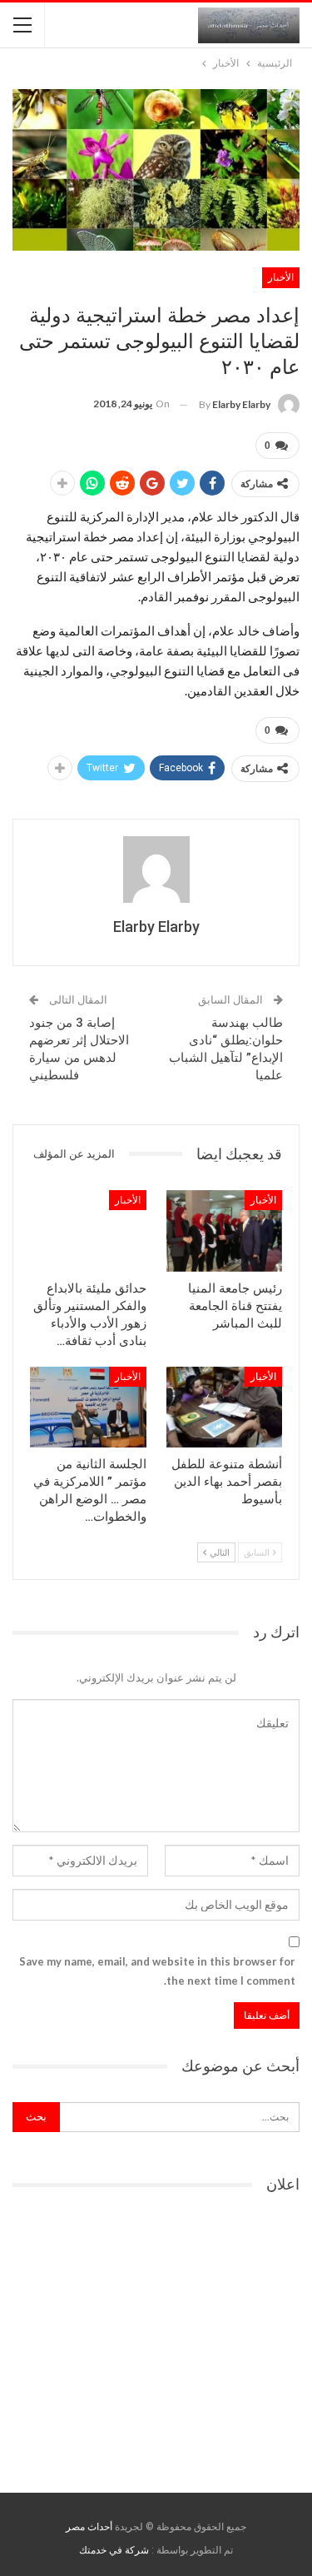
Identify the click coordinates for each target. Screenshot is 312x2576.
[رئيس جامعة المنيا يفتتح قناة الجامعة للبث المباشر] (225, 1231)
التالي (219, 1552)
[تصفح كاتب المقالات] (156, 869)
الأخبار (281, 277)
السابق (258, 1552)
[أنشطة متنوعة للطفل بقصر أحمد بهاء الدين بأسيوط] (225, 1408)
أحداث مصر (89, 2527)
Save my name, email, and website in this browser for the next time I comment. (157, 1971)
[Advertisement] (156, 2337)
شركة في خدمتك (114, 2550)
